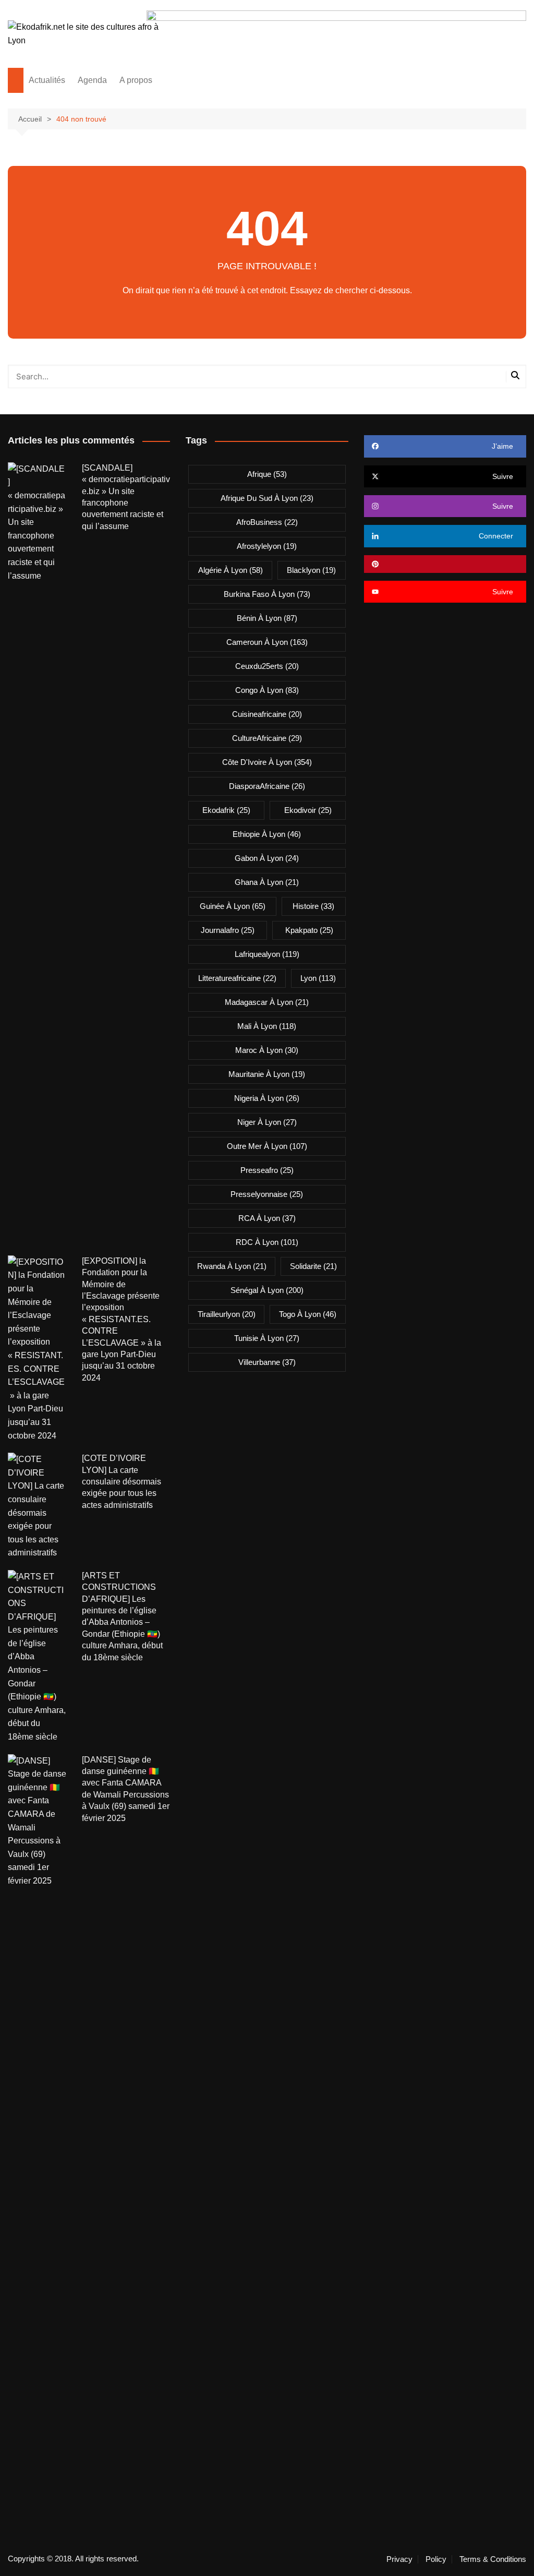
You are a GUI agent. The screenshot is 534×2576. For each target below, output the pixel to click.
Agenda (92, 80)
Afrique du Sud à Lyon (267, 498)
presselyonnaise (267, 1194)
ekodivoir (308, 810)
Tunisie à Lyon (267, 1338)
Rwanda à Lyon (232, 1266)
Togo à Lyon (308, 1314)
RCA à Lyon (267, 1218)
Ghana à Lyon (267, 882)
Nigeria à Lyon (267, 1098)
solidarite (313, 1266)
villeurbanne (267, 1362)
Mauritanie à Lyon (267, 1074)
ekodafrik (226, 810)
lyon (318, 978)
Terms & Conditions (493, 2559)
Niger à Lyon (267, 1122)
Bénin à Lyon (267, 618)
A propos (136, 80)
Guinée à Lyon (233, 906)
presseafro (267, 1170)
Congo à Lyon (267, 690)
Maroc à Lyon (267, 1050)
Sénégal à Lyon (267, 1290)
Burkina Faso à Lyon (267, 594)
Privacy (399, 2559)
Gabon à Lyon (267, 858)
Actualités (47, 80)
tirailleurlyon (227, 1314)
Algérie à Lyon (230, 570)
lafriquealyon (267, 954)
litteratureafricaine (237, 978)
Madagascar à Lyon (267, 1002)
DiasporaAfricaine (267, 786)
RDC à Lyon (267, 1242)
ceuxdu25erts (267, 666)
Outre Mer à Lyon (267, 1146)
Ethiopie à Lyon (267, 834)
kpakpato (309, 930)
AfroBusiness (267, 522)
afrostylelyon (267, 546)
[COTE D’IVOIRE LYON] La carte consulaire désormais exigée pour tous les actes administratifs (122, 1482)
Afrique (267, 474)
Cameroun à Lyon (267, 642)
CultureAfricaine (267, 738)
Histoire (313, 906)
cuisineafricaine (267, 714)
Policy (436, 2559)
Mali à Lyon (267, 1026)
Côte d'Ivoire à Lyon (267, 762)
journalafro (228, 930)
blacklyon (311, 570)
